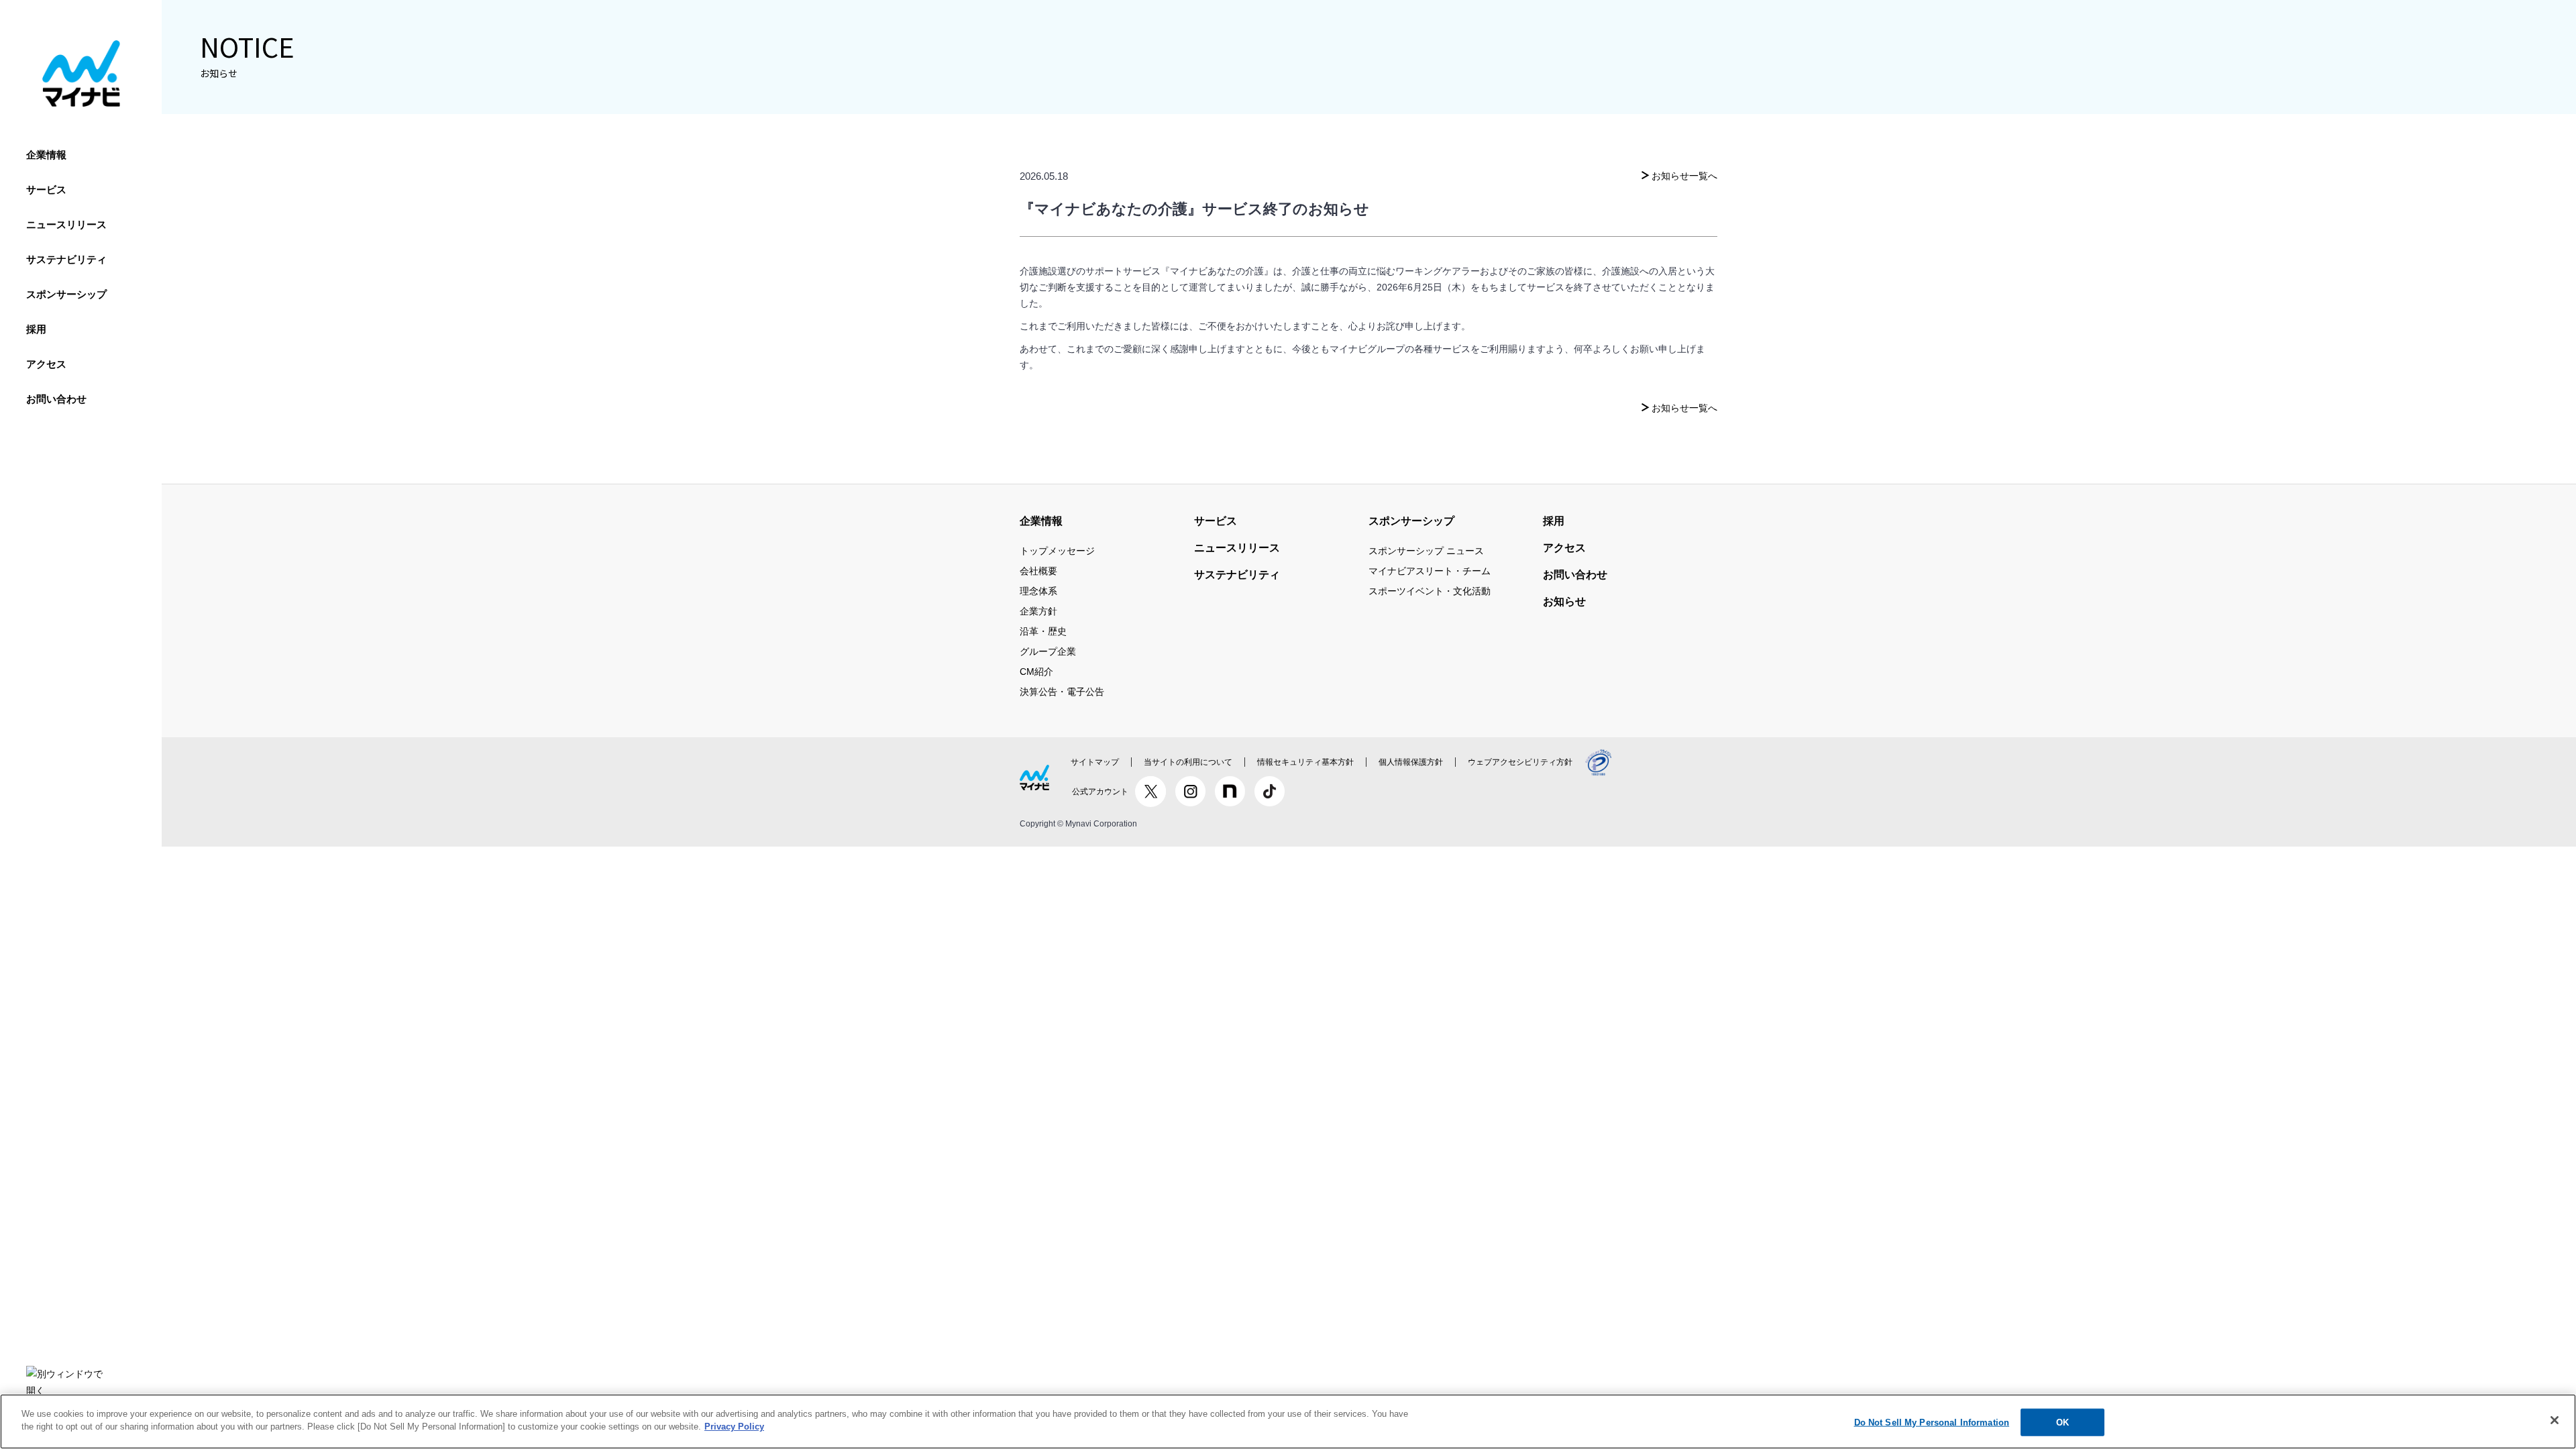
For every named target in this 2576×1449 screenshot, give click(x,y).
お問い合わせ (56, 399)
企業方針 (1038, 611)
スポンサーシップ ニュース (1426, 551)
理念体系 (1038, 591)
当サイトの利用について (1188, 762)
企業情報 (46, 155)
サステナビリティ (66, 259)
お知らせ (1564, 601)
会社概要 (1038, 571)
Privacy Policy (734, 1427)
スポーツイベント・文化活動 (1430, 591)
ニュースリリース (66, 224)
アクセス (46, 364)
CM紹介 (1036, 672)
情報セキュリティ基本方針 (1305, 762)
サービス (46, 190)
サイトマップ (1095, 762)
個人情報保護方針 (1411, 762)
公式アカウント (1100, 792)
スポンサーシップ (66, 294)
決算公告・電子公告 (1062, 692)
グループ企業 (1048, 651)
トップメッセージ (1057, 551)
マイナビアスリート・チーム (1430, 571)
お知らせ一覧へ (1684, 176)
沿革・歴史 (1043, 631)
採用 (36, 329)
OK (2062, 1423)
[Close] (2555, 1420)
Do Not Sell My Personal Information (1932, 1423)
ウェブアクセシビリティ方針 (1520, 762)
